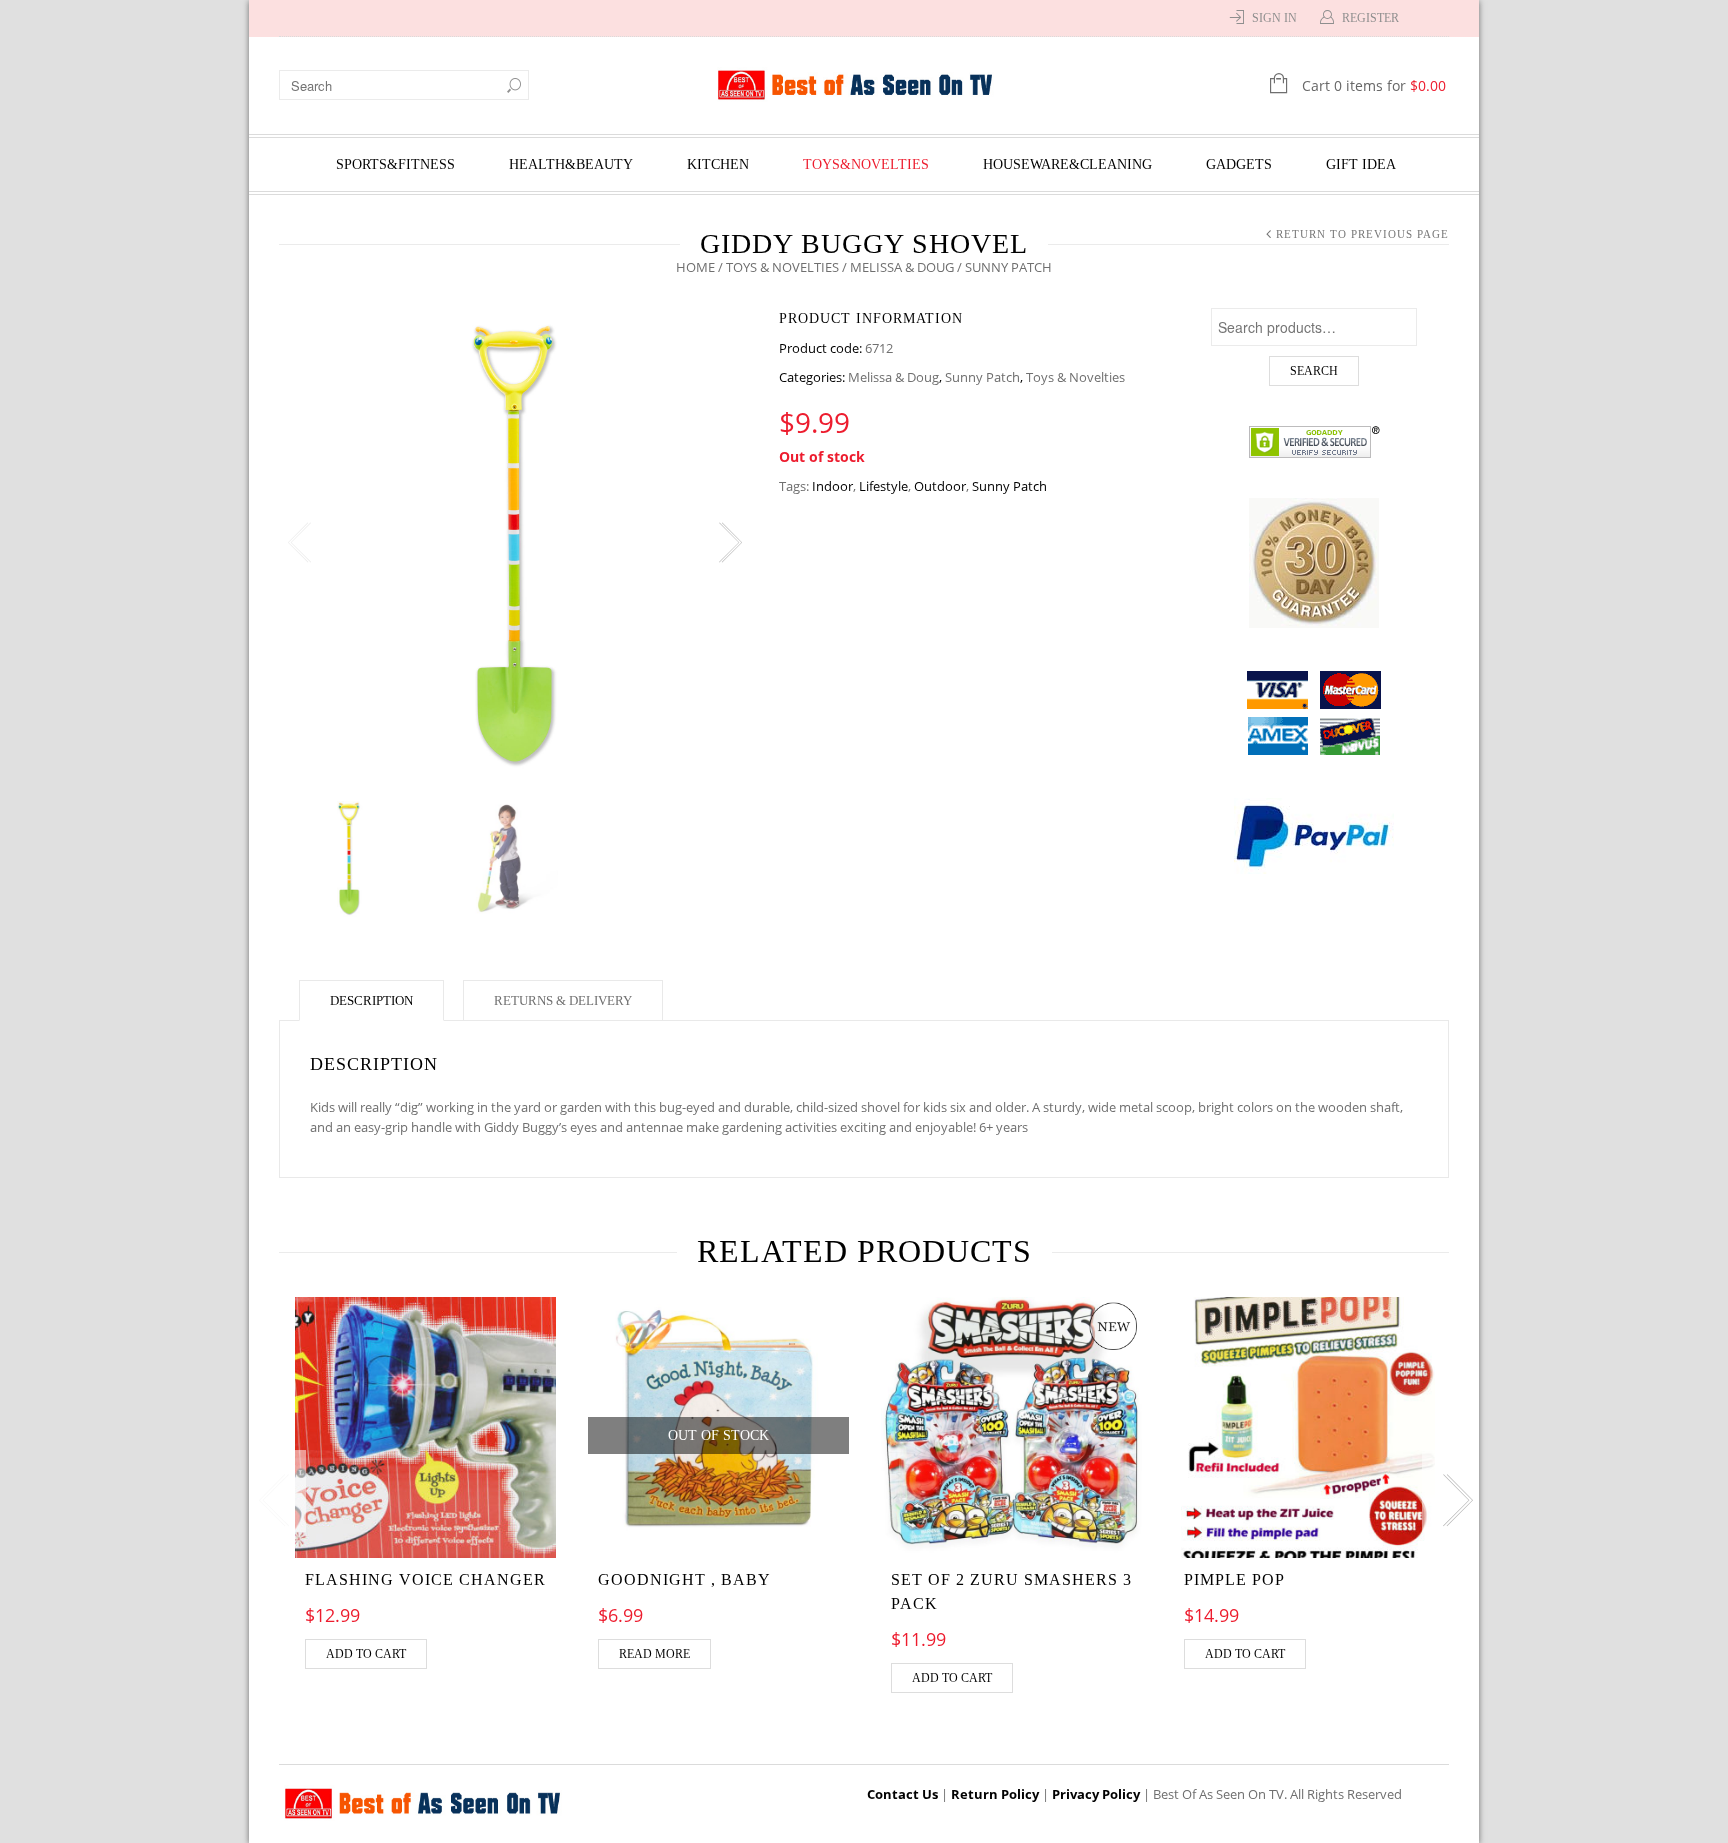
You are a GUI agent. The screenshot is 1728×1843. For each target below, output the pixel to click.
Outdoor (940, 486)
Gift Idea (1361, 164)
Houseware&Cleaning (1067, 164)
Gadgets (1239, 164)
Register (1370, 18)
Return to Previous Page (1362, 234)
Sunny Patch (982, 377)
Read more (654, 1654)
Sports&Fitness (395, 164)
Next (729, 543)
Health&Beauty (571, 164)
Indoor (832, 486)
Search (1314, 371)
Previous (299, 543)
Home (695, 267)
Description (371, 1000)
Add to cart (366, 1654)
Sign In (1274, 18)
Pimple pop (1234, 1579)
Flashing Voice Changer (425, 1579)
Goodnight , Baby (684, 1579)
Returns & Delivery (563, 1000)
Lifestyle (883, 486)
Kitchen (718, 164)
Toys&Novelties (866, 164)
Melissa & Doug (902, 267)
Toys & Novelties (782, 267)
